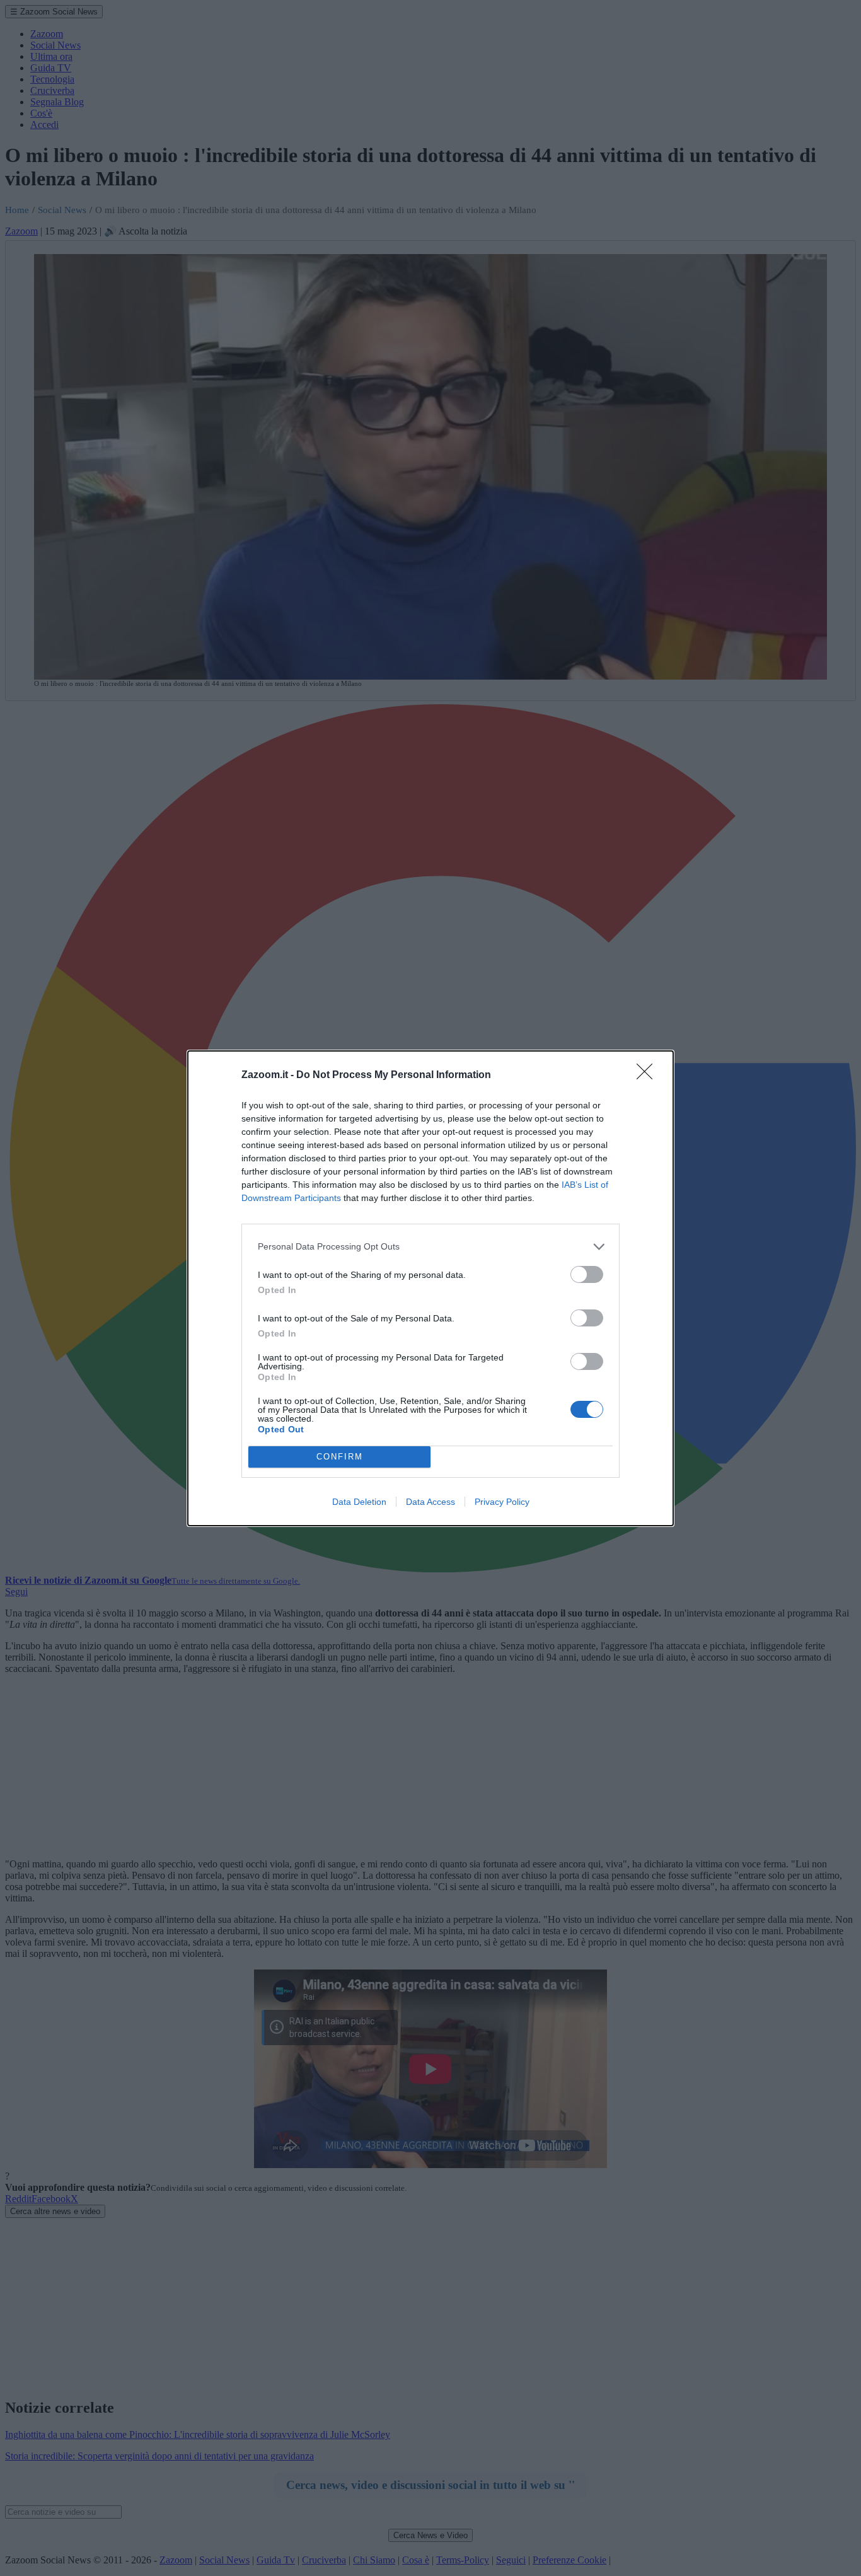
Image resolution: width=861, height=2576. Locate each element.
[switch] (587, 1274)
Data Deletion (359, 1502)
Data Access (430, 1502)
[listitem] (430, 1247)
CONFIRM (340, 1457)
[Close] (649, 1076)
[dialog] (430, 1288)
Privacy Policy (502, 1502)
